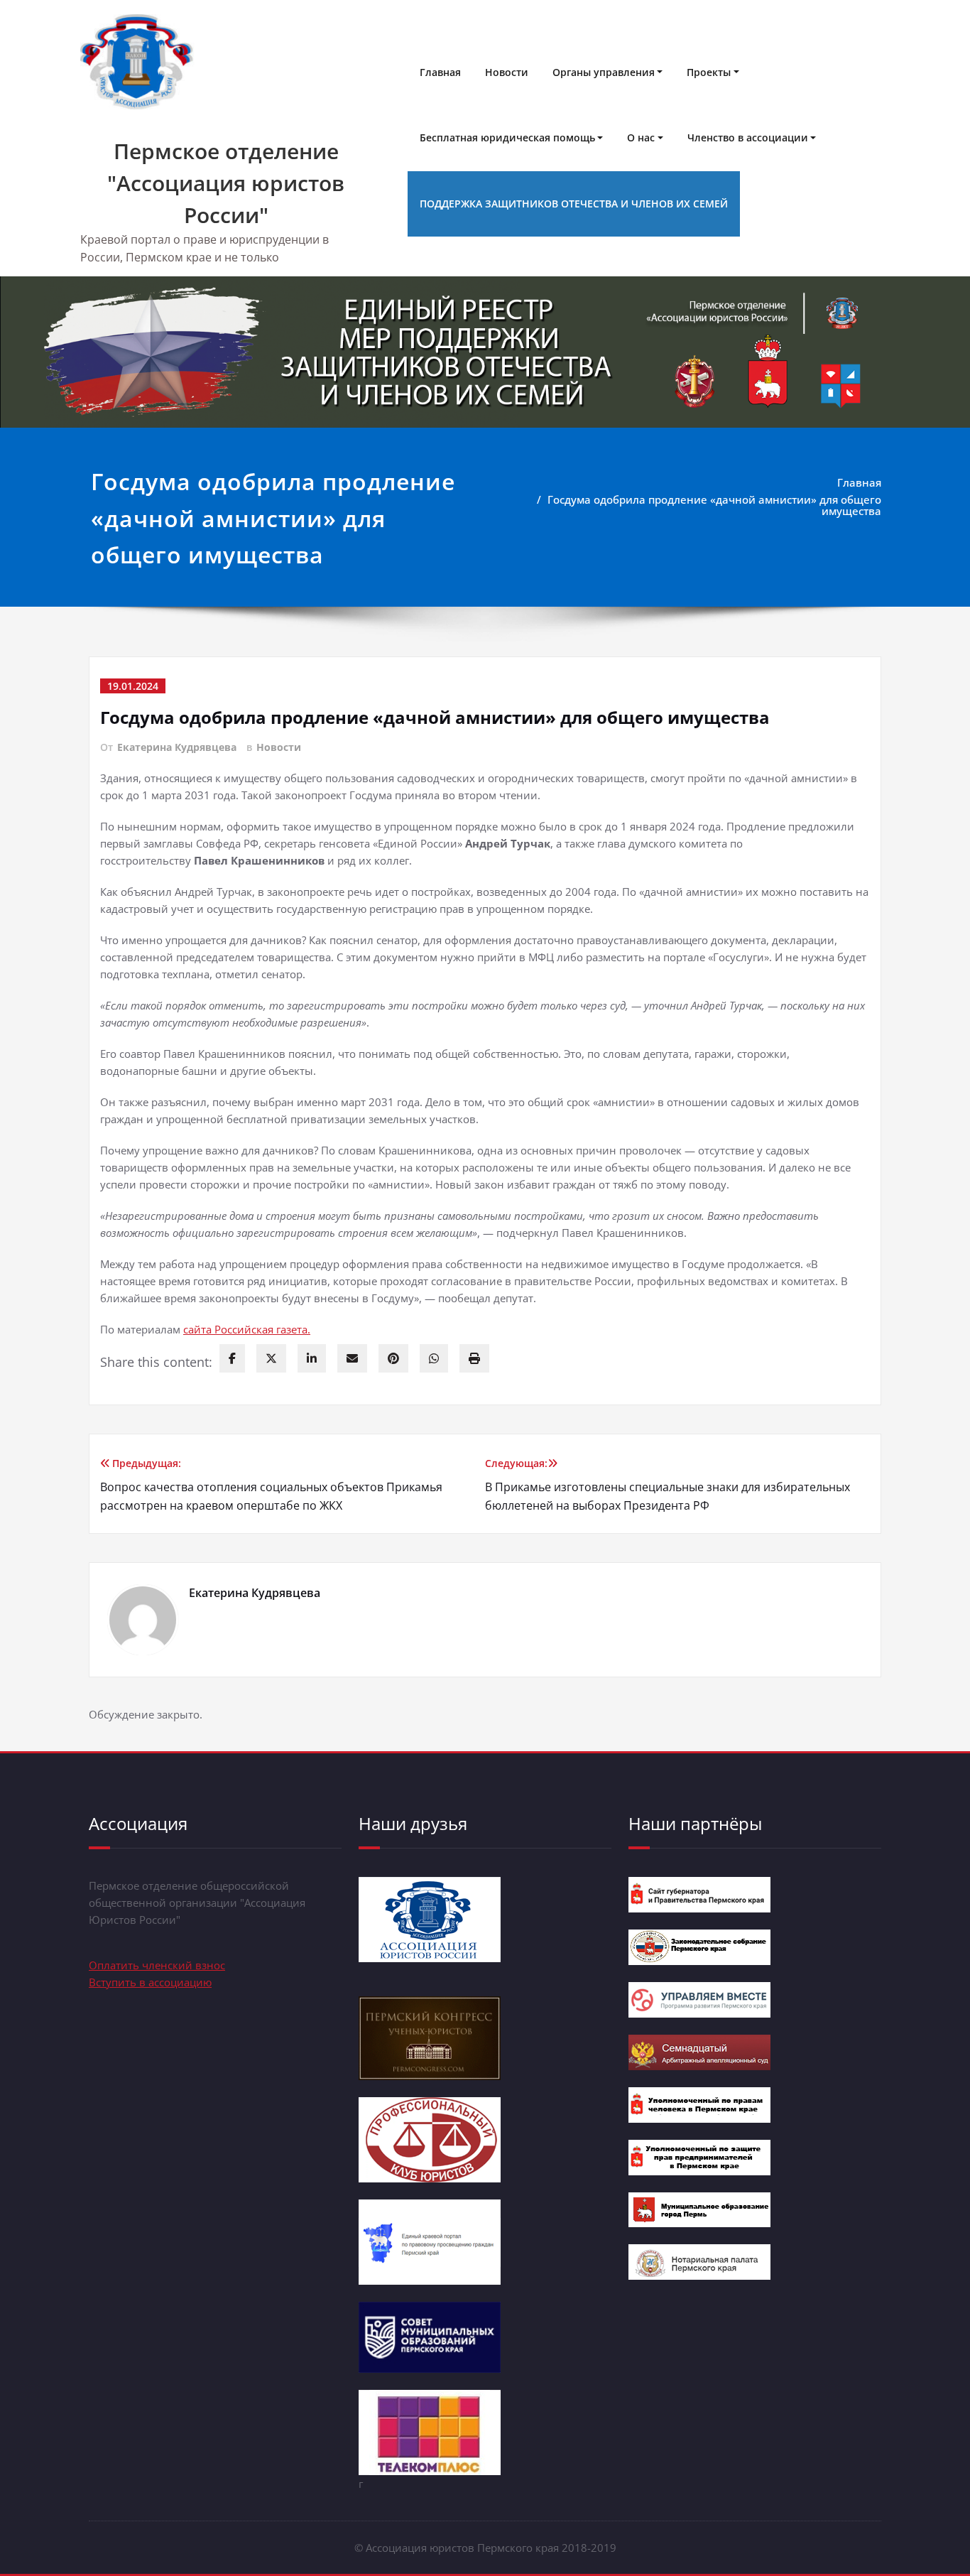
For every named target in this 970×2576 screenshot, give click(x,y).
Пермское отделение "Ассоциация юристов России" (226, 183)
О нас (641, 137)
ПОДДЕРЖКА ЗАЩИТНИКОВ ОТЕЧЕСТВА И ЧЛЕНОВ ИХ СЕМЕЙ (574, 204)
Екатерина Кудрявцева (177, 747)
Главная (440, 72)
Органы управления (604, 72)
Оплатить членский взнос (157, 1965)
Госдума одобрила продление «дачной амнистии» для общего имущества (714, 505)
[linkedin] (312, 1358)
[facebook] (232, 1358)
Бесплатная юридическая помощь (507, 137)
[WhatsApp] (434, 1358)
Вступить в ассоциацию (150, 1982)
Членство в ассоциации (748, 137)
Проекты (709, 72)
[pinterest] (393, 1358)
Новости (507, 72)
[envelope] (352, 1358)
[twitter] (271, 1358)
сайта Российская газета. (247, 1329)
